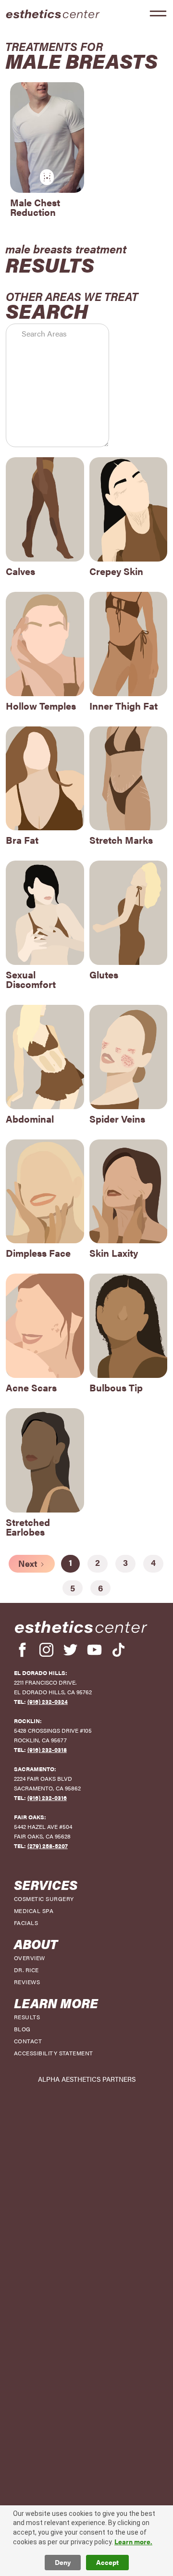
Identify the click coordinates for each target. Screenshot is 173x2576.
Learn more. (133, 2542)
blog (22, 2029)
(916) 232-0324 (48, 1701)
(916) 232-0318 (47, 1750)
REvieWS (27, 1982)
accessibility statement (54, 2053)
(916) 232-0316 (47, 1798)
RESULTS (27, 2017)
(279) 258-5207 (48, 1846)
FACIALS (26, 1923)
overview (30, 1958)
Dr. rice (26, 1970)
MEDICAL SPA (34, 1911)
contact (28, 2041)
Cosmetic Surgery (44, 1899)
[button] (158, 13)
